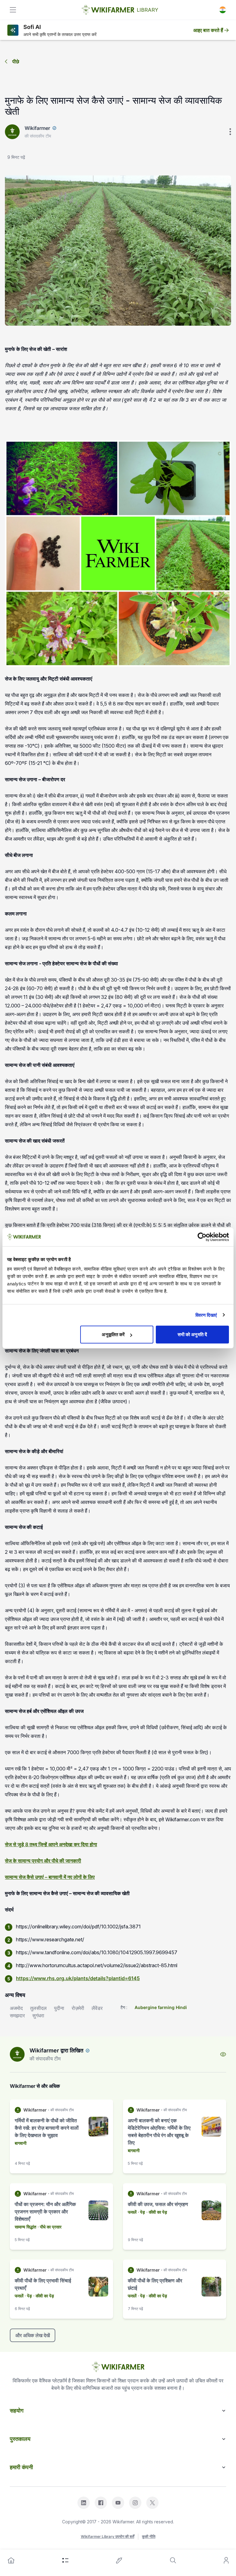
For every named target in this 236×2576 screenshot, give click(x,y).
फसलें (132, 2212)
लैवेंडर (97, 2008)
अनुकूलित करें (113, 1334)
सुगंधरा (38, 2015)
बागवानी (21, 2143)
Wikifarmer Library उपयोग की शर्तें (108, 2536)
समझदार (17, 2015)
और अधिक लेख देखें (33, 2335)
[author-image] (17, 2054)
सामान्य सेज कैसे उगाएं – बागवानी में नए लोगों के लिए (50, 1877)
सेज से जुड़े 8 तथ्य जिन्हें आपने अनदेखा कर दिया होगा (51, 1844)
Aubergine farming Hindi (161, 2007)
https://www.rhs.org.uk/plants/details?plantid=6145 (78, 1978)
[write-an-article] (119, 2560)
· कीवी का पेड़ (157, 2212)
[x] (152, 2503)
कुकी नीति (149, 2536)
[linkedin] (84, 2503)
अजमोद (16, 2008)
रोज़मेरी (78, 2008)
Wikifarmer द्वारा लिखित (56, 2050)
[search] (173, 2560)
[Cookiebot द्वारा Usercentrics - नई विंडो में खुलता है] (202, 1237)
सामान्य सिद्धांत (26, 2227)
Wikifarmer (37, 128)
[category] (65, 2560)
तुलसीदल (38, 2008)
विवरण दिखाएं (206, 1315)
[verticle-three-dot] (230, 132)
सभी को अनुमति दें (192, 1334)
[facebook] (101, 2503)
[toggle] (13, 10)
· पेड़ (141, 2212)
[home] (11, 2560)
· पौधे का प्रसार (49, 2227)
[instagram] (135, 2503)
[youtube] (118, 2503)
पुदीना (59, 2008)
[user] (226, 2560)
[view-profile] (223, 2054)
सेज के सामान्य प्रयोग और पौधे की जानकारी (43, 1861)
